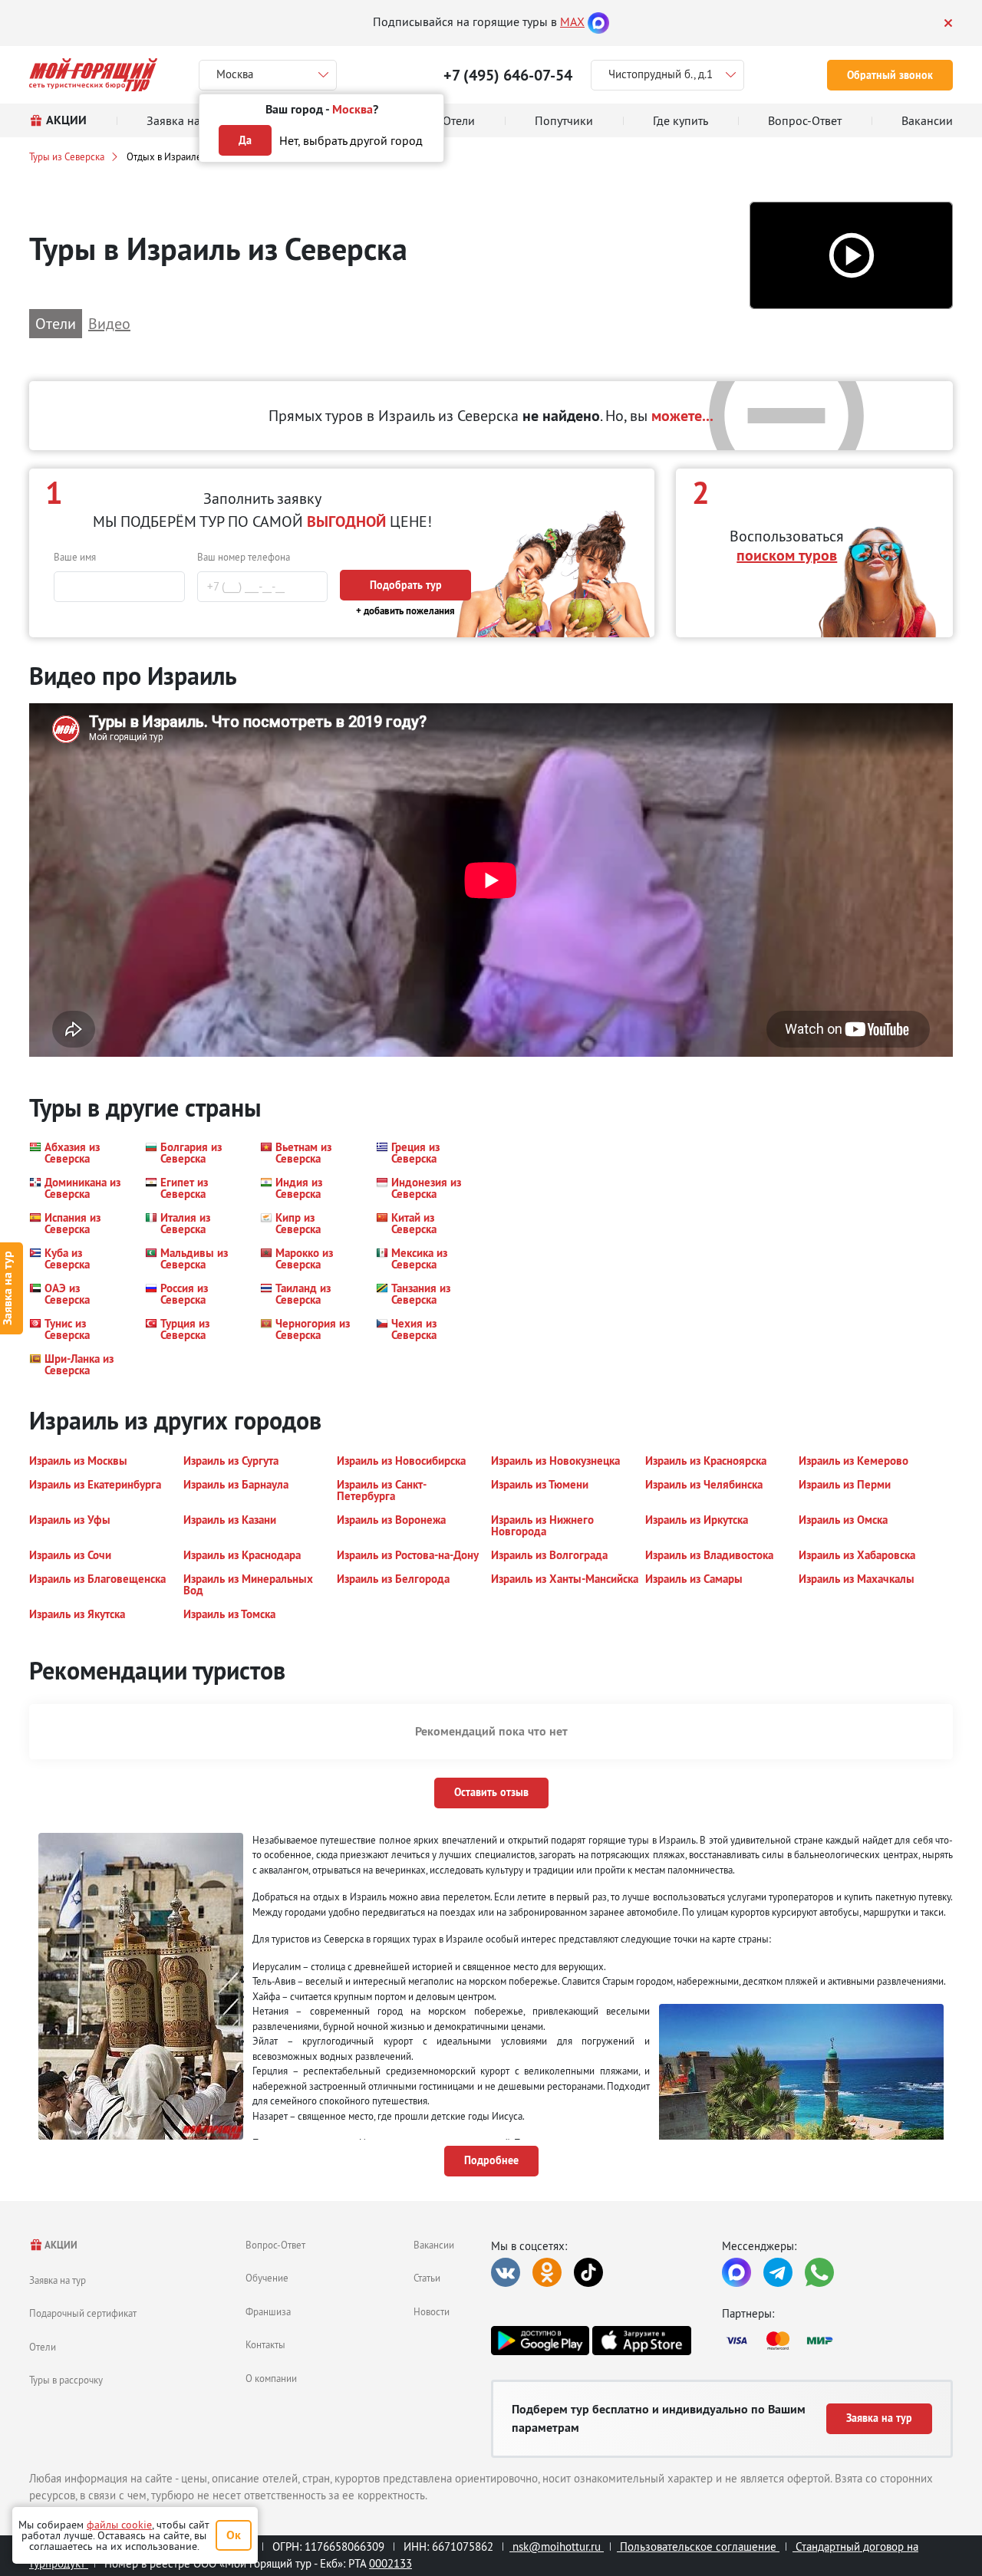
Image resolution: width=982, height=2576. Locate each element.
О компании (271, 2378)
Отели (43, 2347)
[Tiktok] (588, 2272)
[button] (851, 256)
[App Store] (641, 2341)
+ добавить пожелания (405, 611)
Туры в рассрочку (66, 2380)
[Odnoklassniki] (547, 2272)
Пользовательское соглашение (698, 2546)
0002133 (390, 2563)
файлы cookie (119, 2525)
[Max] (598, 21)
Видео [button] (109, 323)
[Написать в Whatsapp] (819, 2272)
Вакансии (434, 2245)
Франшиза (268, 2311)
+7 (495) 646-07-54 (508, 75)
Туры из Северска (67, 156)
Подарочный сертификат (83, 2313)
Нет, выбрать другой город (351, 140)
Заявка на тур (58, 2280)
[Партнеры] (837, 2341)
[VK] (506, 2272)
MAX (572, 21)
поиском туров (787, 555)
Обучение (267, 2278)
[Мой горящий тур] (93, 75)
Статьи (427, 2278)
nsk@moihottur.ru (557, 2546)
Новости (432, 2311)
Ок (234, 2535)
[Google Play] (540, 2341)
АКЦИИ (60, 2245)
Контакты (265, 2344)
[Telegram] (778, 2272)
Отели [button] (56, 323)
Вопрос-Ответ (275, 2245)
